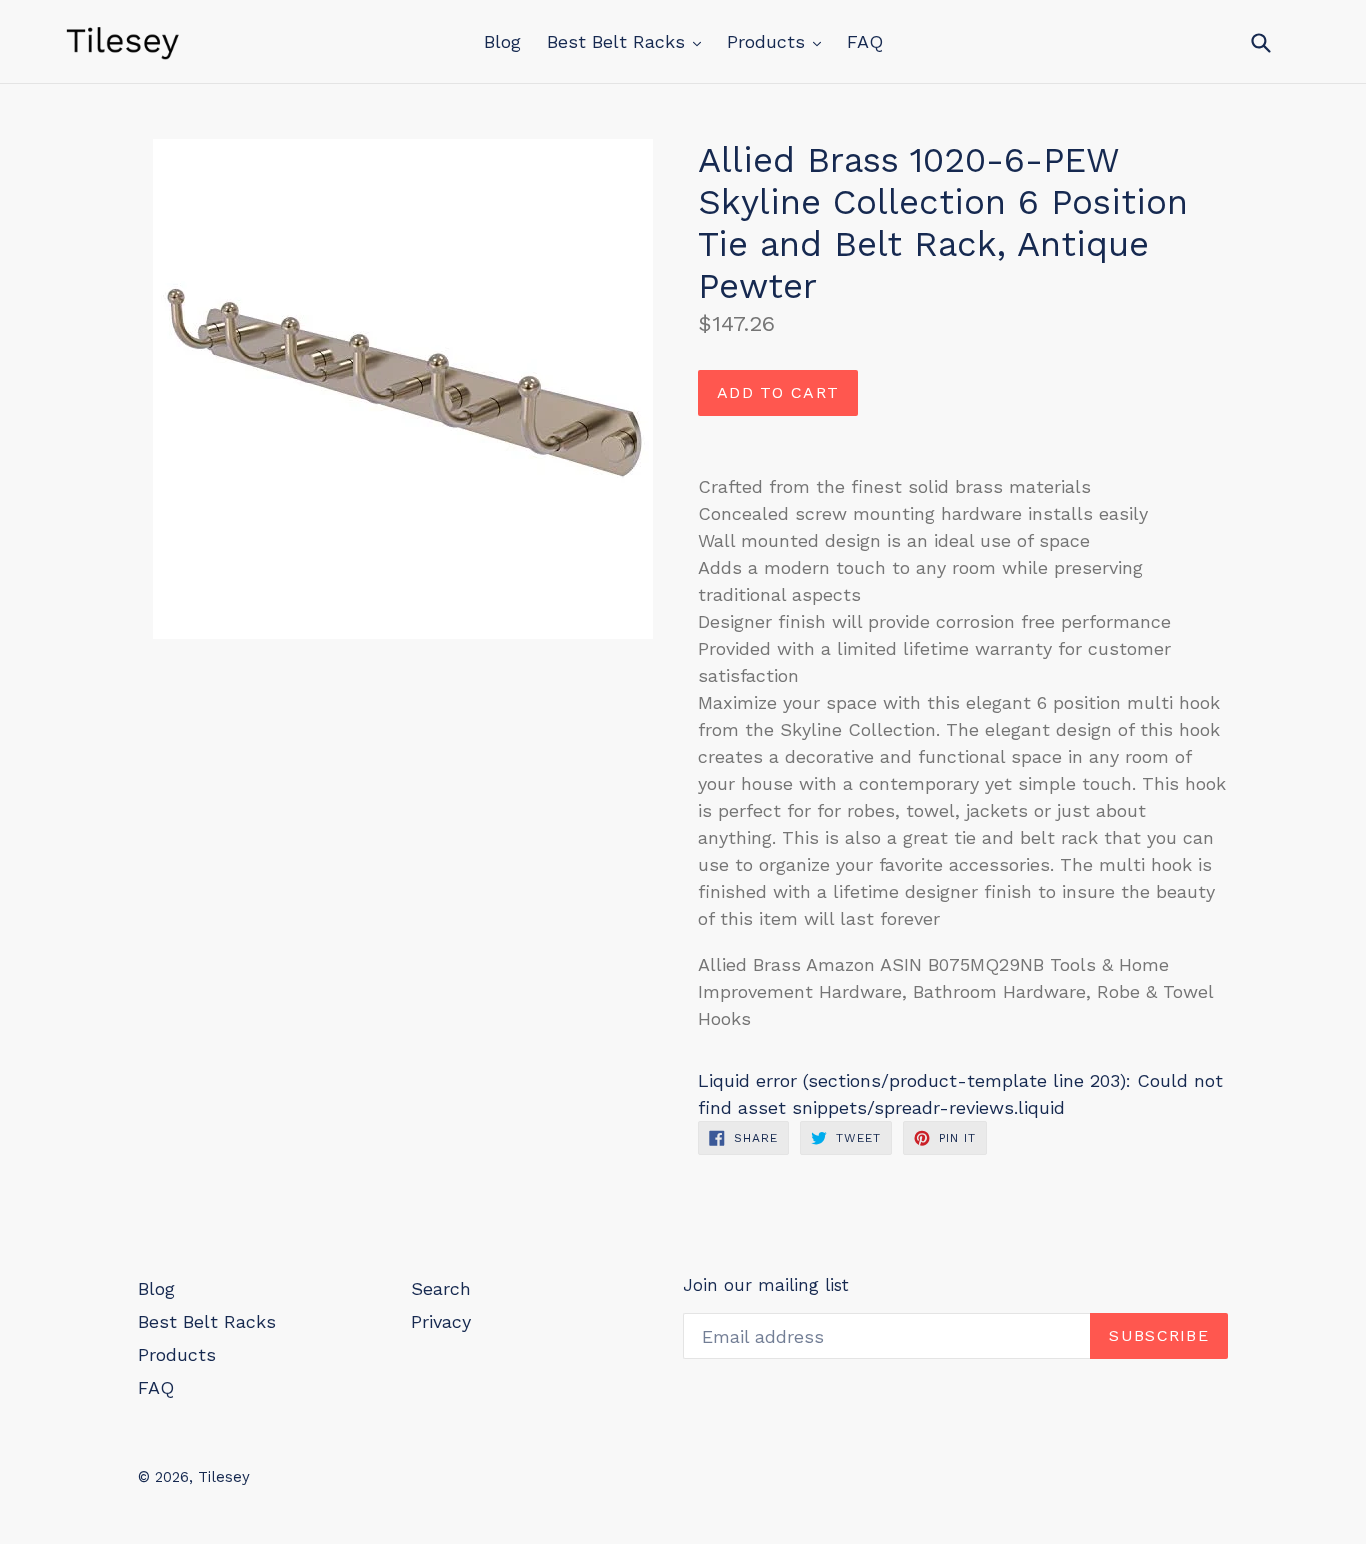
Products (769, 41)
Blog (502, 41)
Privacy (441, 1321)
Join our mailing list (766, 1285)
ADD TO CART (778, 392)
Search (441, 1288)
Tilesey (224, 1477)
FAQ (865, 41)
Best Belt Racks (619, 41)
